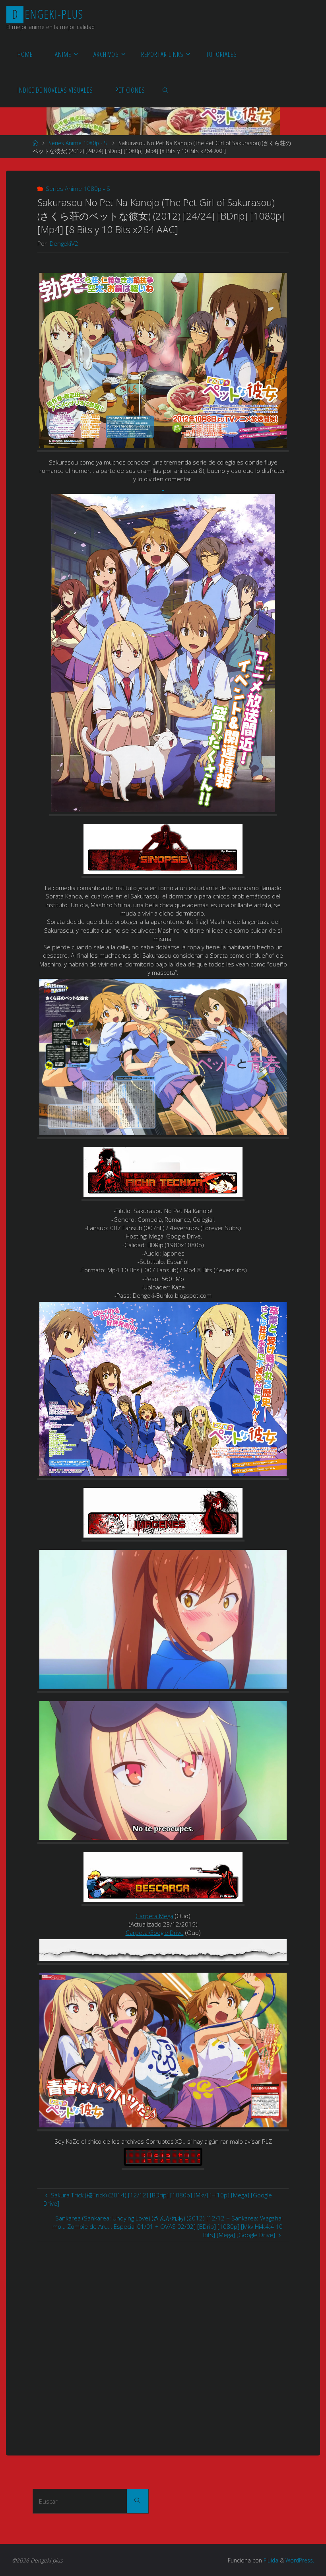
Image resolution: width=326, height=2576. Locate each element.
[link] (165, 89)
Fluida (270, 2560)
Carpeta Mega (154, 1916)
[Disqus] (163, 2342)
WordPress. (300, 2560)
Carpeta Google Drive (155, 1932)
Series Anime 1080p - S (78, 143)
